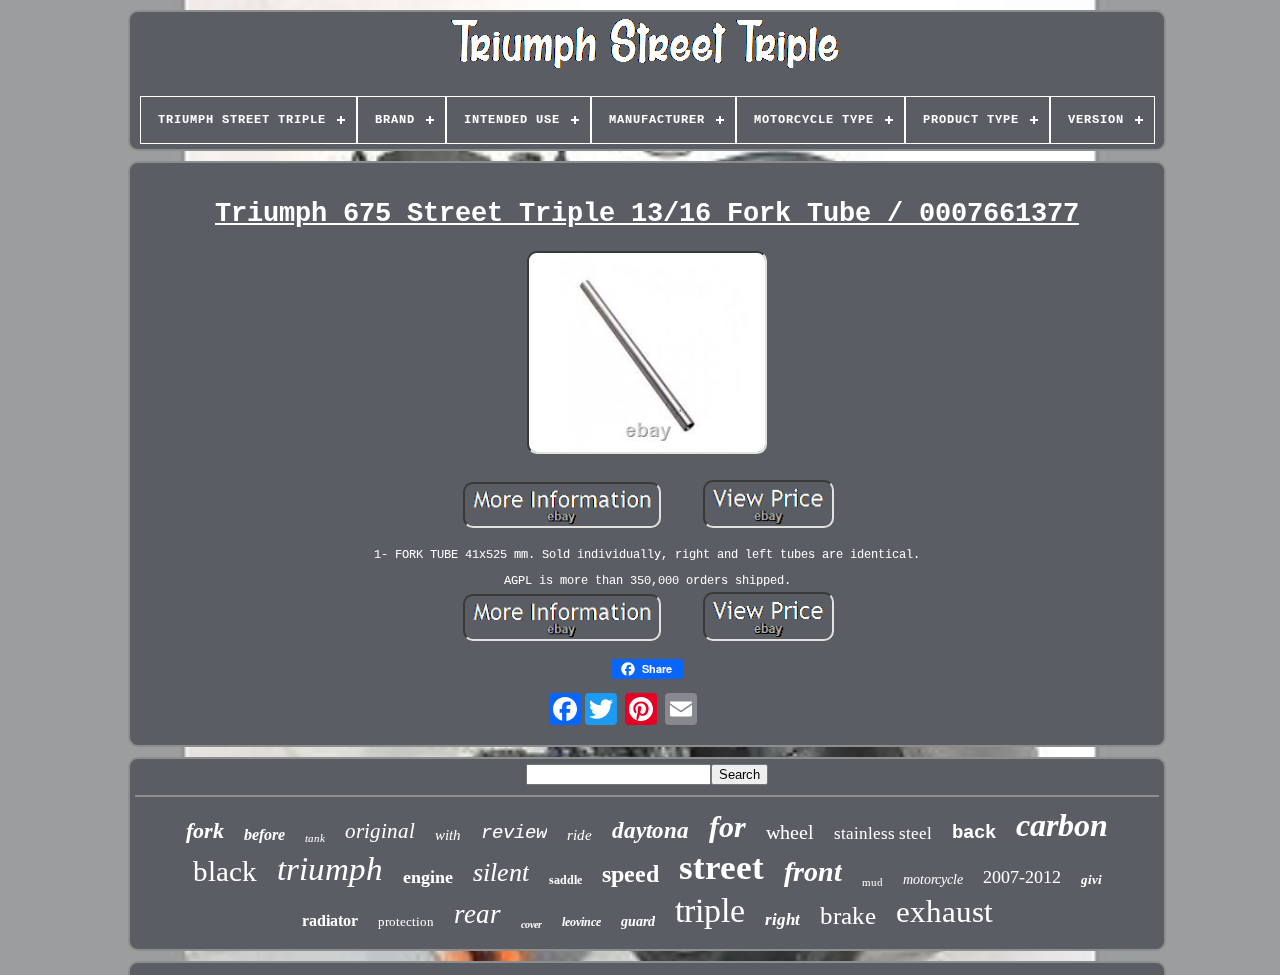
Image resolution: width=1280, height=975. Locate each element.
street (721, 867)
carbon (1062, 825)
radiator (330, 920)
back (974, 833)
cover (531, 924)
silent (501, 872)
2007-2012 (1022, 877)
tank (315, 838)
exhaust (944, 911)
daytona (650, 830)
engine (428, 877)
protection (406, 921)
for (727, 826)
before (264, 834)
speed (630, 874)
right (782, 919)
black (225, 871)
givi (1091, 879)
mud (872, 882)
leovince (581, 922)
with (448, 835)
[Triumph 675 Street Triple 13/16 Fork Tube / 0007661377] (647, 354)
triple (710, 910)
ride (579, 835)
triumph (330, 869)
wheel (790, 832)
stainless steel (883, 833)
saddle (565, 880)
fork (205, 830)
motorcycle (933, 879)
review (514, 833)
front (813, 871)
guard (638, 921)
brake (848, 915)
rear (477, 914)
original (380, 831)
